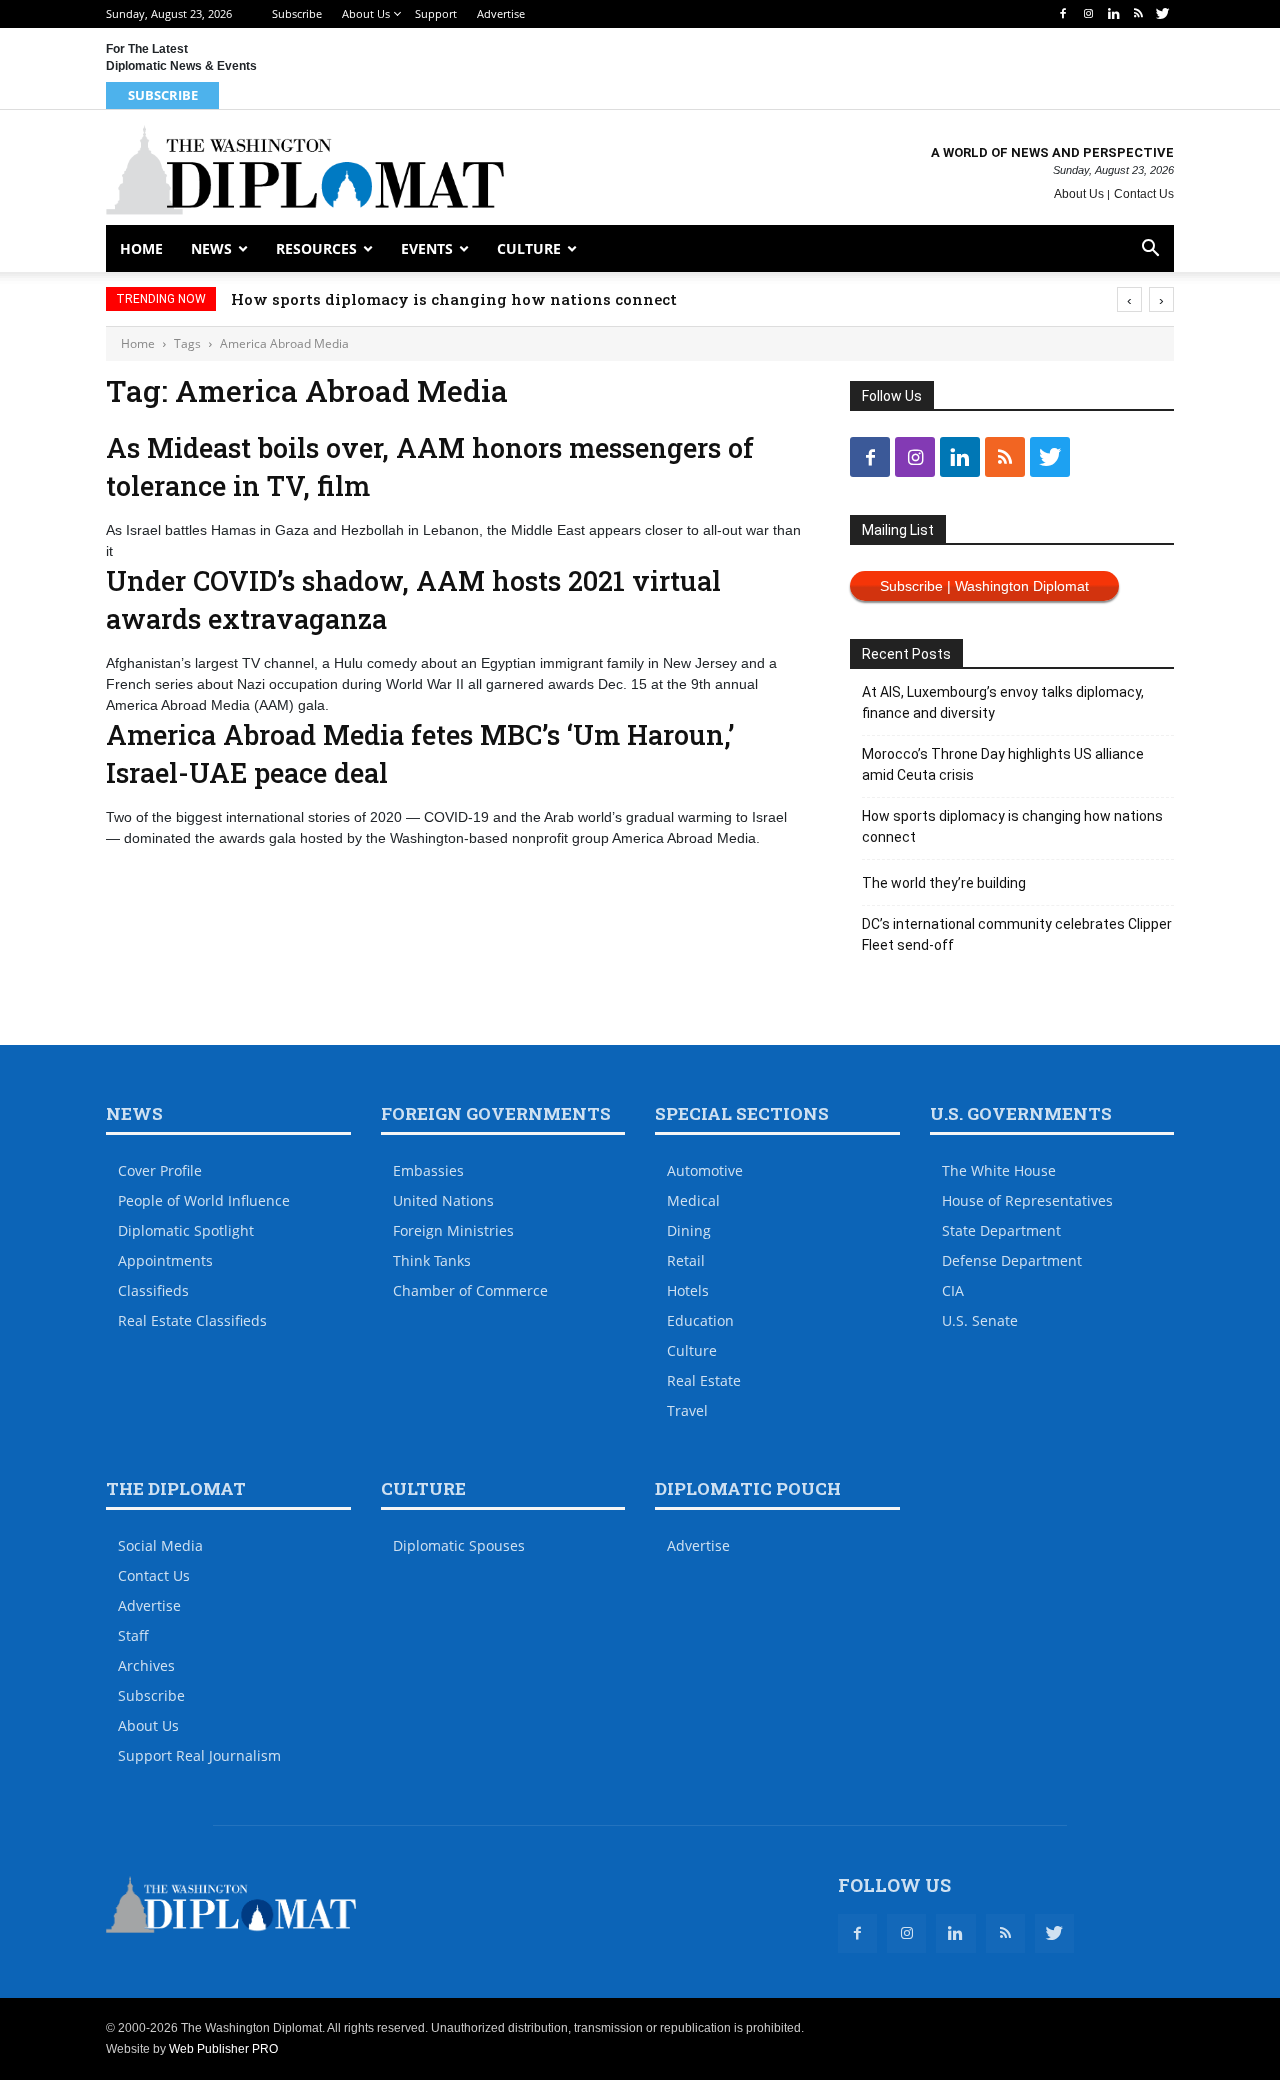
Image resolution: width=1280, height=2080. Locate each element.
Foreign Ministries (453, 1230)
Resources (316, 248)
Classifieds (153, 1290)
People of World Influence (204, 1200)
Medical (693, 1200)
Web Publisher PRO (223, 2049)
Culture (529, 248)
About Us (366, 13)
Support (436, 13)
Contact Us (1144, 194)
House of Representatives (1027, 1200)
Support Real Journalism (199, 1755)
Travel (687, 1410)
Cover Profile (160, 1170)
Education (700, 1320)
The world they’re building (944, 883)
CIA (953, 1290)
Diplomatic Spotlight (186, 1230)
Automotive (705, 1170)
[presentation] (1129, 299)
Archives (146, 1665)
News (211, 248)
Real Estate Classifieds (192, 1320)
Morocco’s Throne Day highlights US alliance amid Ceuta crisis (1003, 764)
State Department (1001, 1230)
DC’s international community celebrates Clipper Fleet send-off (1017, 934)
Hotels (688, 1290)
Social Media (160, 1545)
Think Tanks (432, 1260)
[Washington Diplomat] (305, 170)
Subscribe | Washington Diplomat (984, 586)
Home (141, 248)
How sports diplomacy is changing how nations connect (454, 299)
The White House (999, 1170)
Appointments (165, 1260)
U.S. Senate (980, 1320)
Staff (133, 1635)
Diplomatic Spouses (459, 1545)
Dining (689, 1230)
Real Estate (704, 1380)
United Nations (443, 1200)
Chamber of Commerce (470, 1290)
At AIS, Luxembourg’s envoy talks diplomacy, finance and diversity (1003, 702)
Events (427, 248)
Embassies (428, 1170)
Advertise (501, 13)
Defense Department (1012, 1260)
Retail (686, 1260)
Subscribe (297, 13)
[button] (1150, 250)
